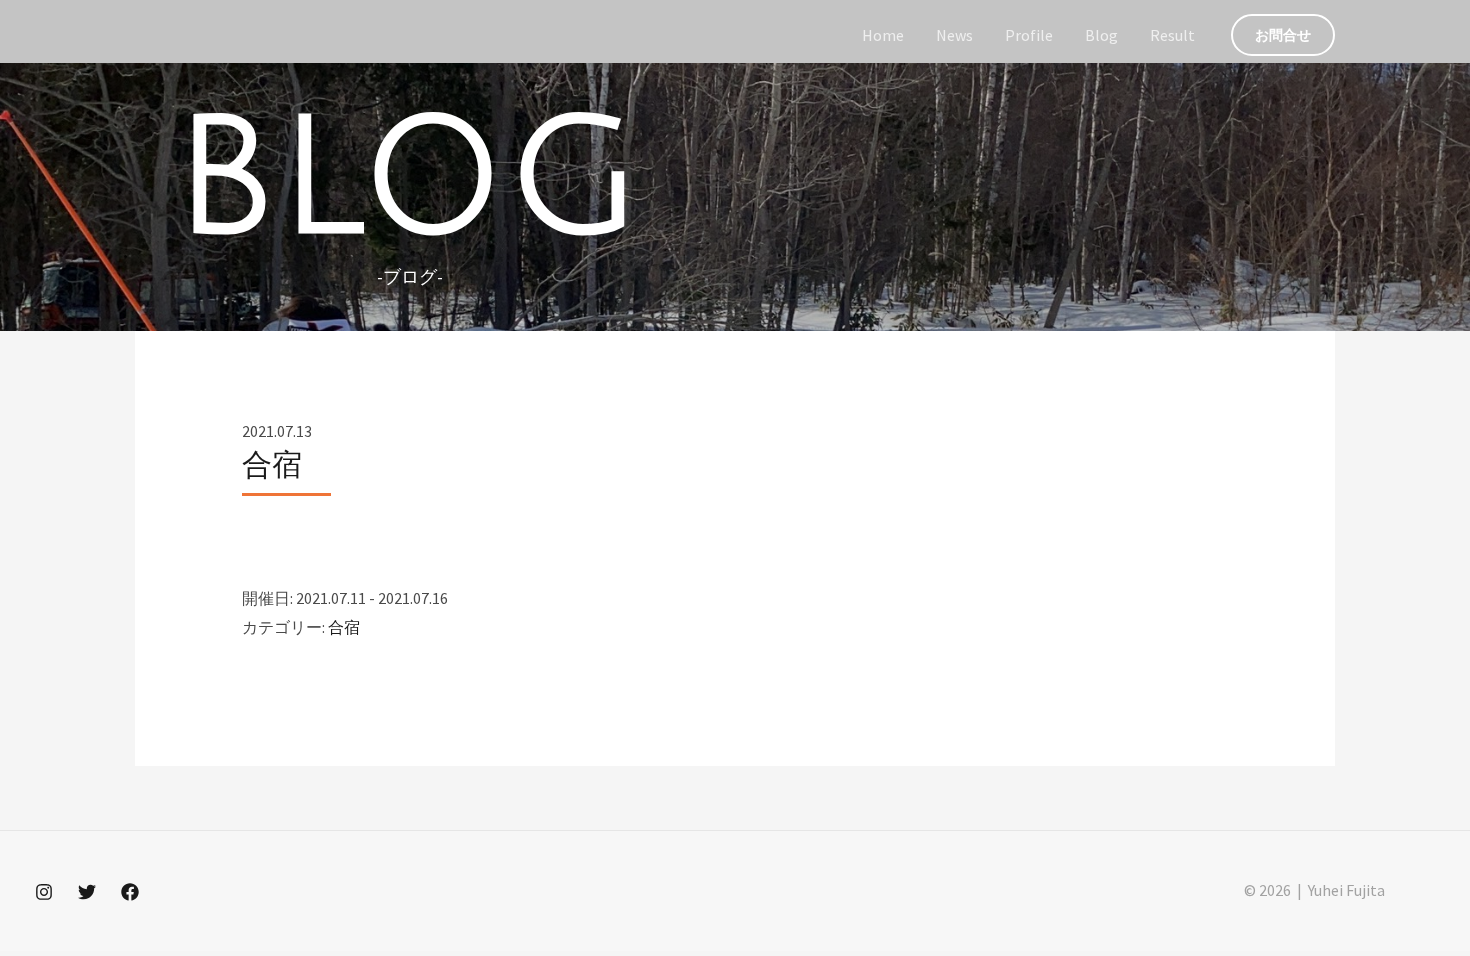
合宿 (344, 627)
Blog (1101, 35)
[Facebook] (130, 892)
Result (1172, 35)
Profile (1029, 35)
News (954, 35)
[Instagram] (44, 892)
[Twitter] (87, 892)
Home (883, 35)
